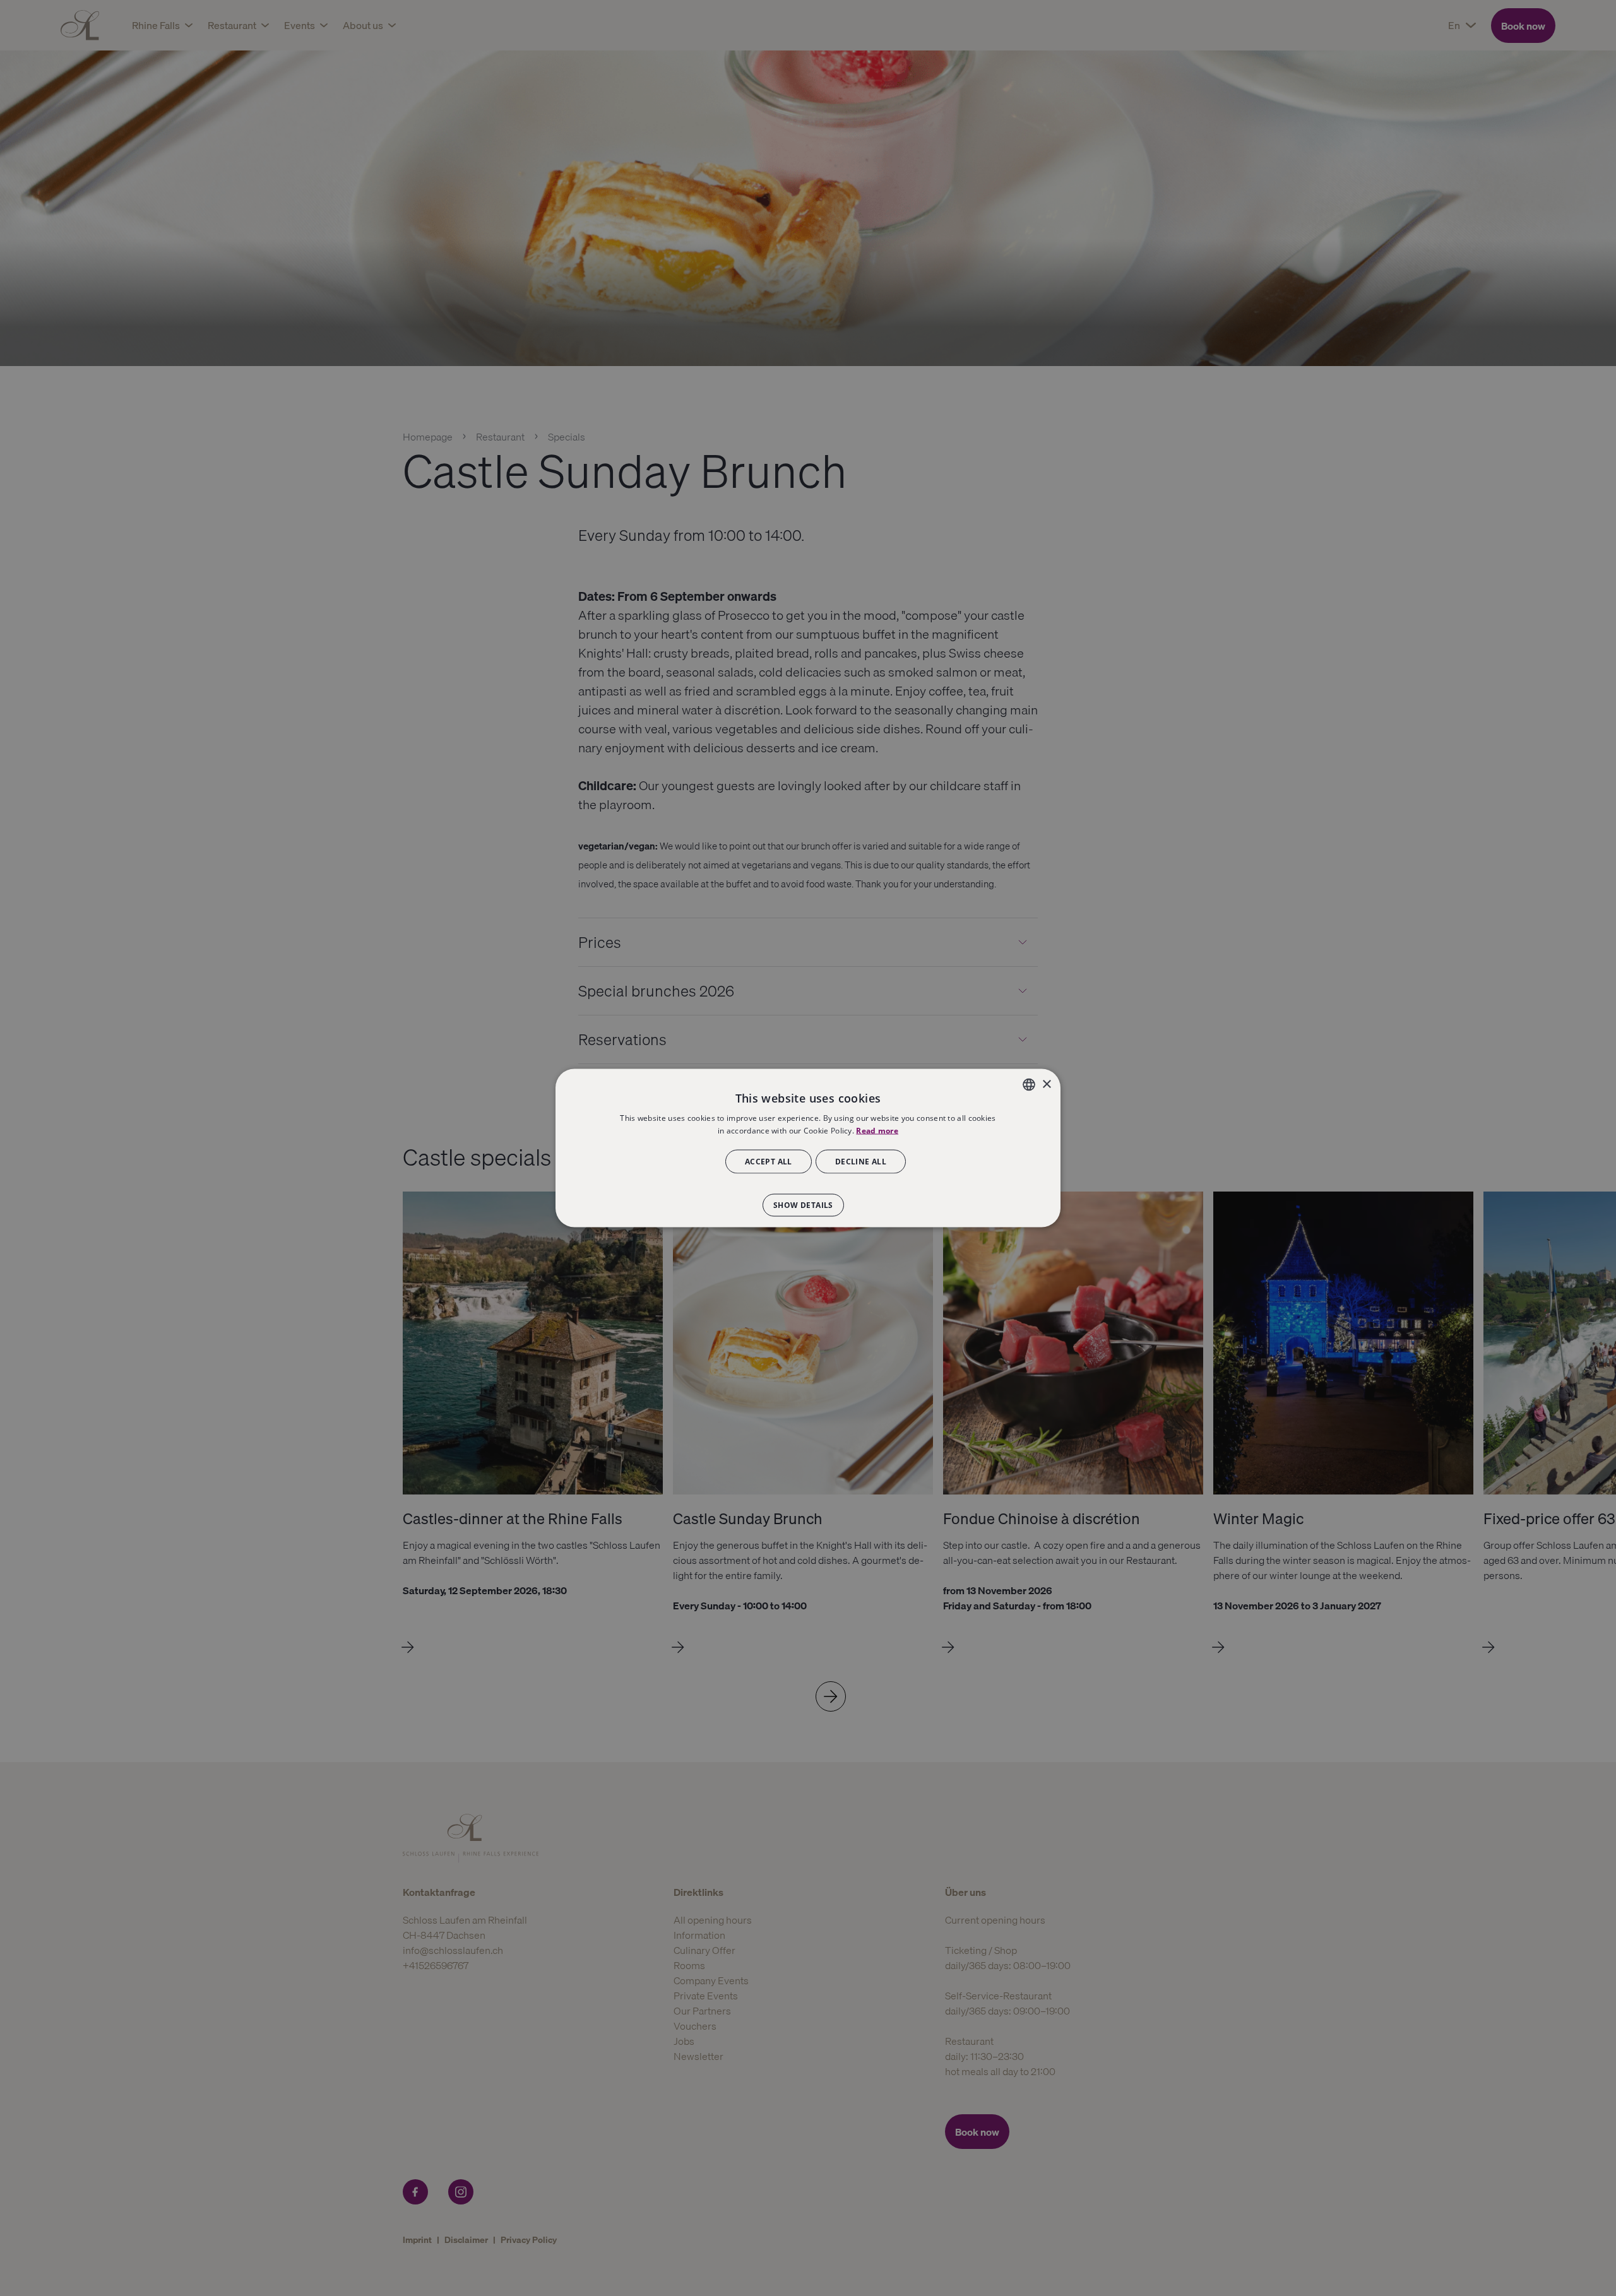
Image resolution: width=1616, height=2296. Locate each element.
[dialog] (808, 1148)
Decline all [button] (861, 1161)
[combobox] (1029, 1085)
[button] (808, 1198)
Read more (877, 1131)
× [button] (1046, 1084)
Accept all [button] (769, 1161)
